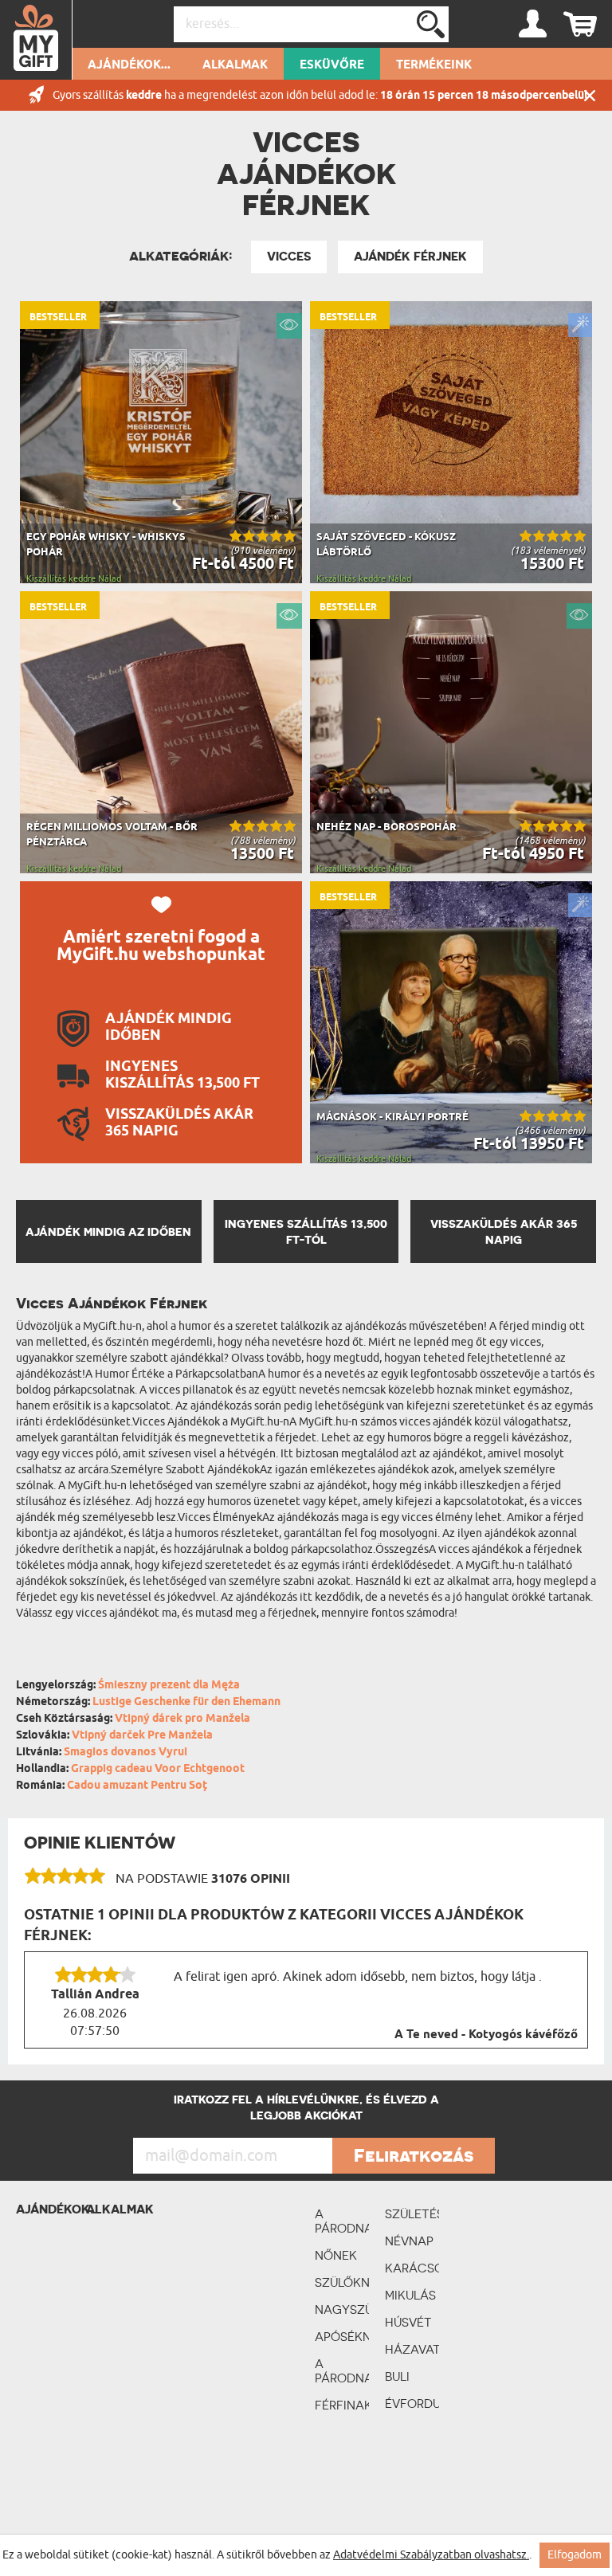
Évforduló (412, 2403)
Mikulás (410, 2295)
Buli (397, 2376)
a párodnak (342, 2221)
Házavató (412, 2349)
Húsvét (408, 2322)
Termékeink (434, 65)
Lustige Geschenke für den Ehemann (186, 1702)
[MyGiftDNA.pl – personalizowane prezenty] (36, 40)
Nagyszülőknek (342, 2309)
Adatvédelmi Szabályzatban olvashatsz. (431, 2555)
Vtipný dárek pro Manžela (182, 1719)
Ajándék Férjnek (410, 257)
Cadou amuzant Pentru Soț (137, 1786)
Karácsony (412, 2268)
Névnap (409, 2241)
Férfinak (342, 2405)
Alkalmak (235, 65)
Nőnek (336, 2255)
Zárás (590, 95)
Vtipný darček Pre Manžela (142, 1736)
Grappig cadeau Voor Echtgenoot (158, 1769)
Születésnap (412, 2214)
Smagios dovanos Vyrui (126, 1753)
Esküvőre (332, 65)
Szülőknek (342, 2282)
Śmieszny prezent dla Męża (169, 1686)
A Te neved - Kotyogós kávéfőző (486, 2035)
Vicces (289, 257)
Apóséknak (342, 2337)
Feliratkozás (414, 2155)
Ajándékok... (129, 65)
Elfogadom (575, 2555)
